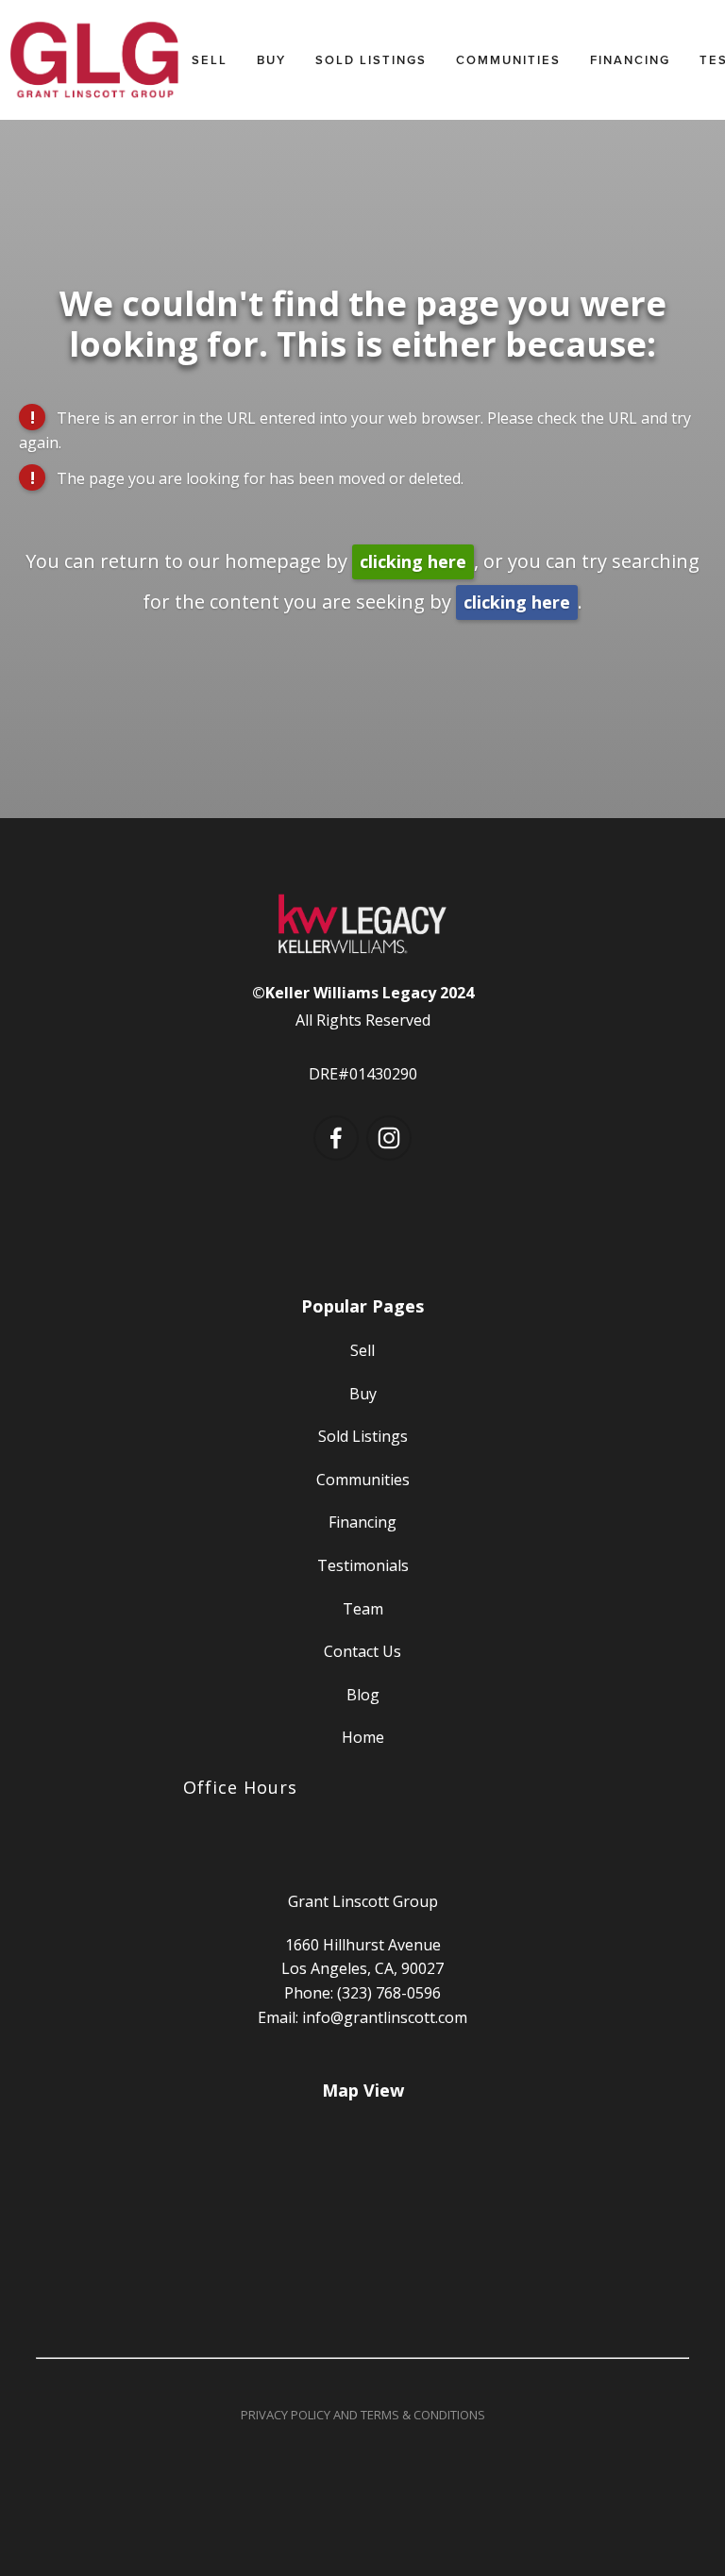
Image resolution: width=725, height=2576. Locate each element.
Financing (630, 60)
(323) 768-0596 (389, 1993)
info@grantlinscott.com (385, 2017)
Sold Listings (371, 60)
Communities (508, 60)
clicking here (413, 561)
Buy (271, 60)
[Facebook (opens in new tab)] (336, 1138)
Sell (210, 60)
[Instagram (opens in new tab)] (389, 1138)
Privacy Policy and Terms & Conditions (363, 2415)
